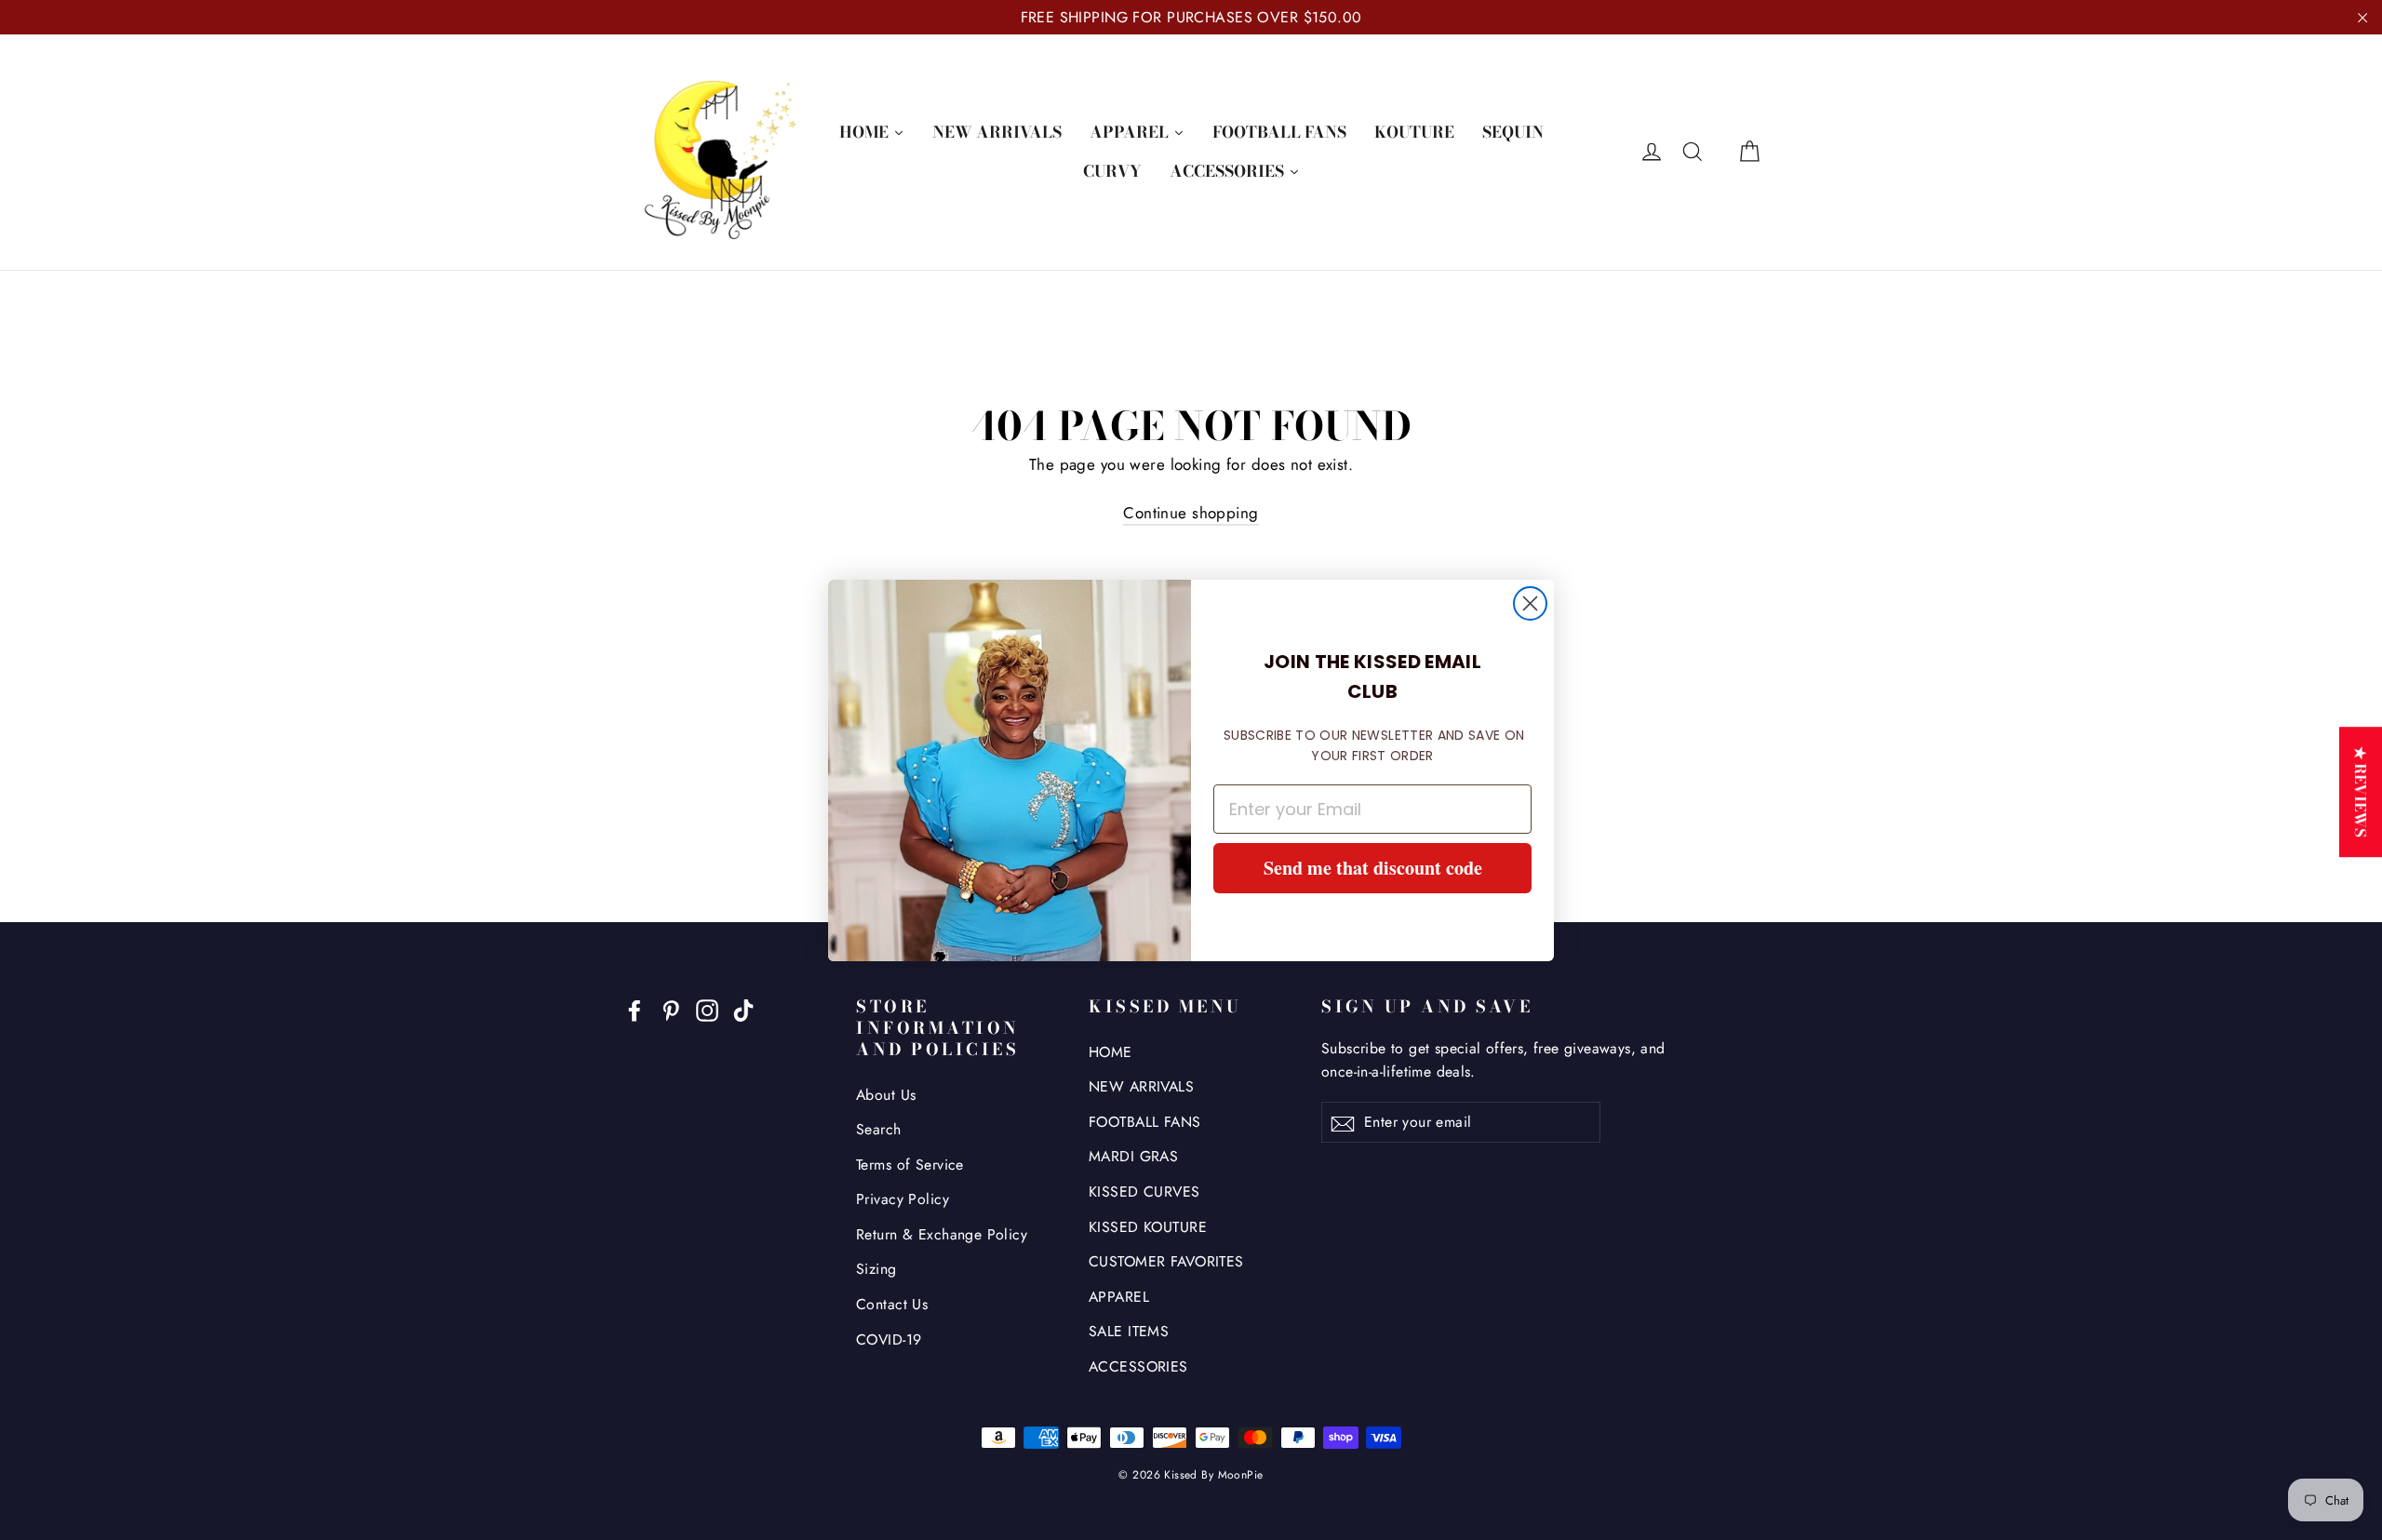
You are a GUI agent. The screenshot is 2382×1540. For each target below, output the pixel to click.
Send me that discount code (1373, 868)
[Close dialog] (1530, 603)
